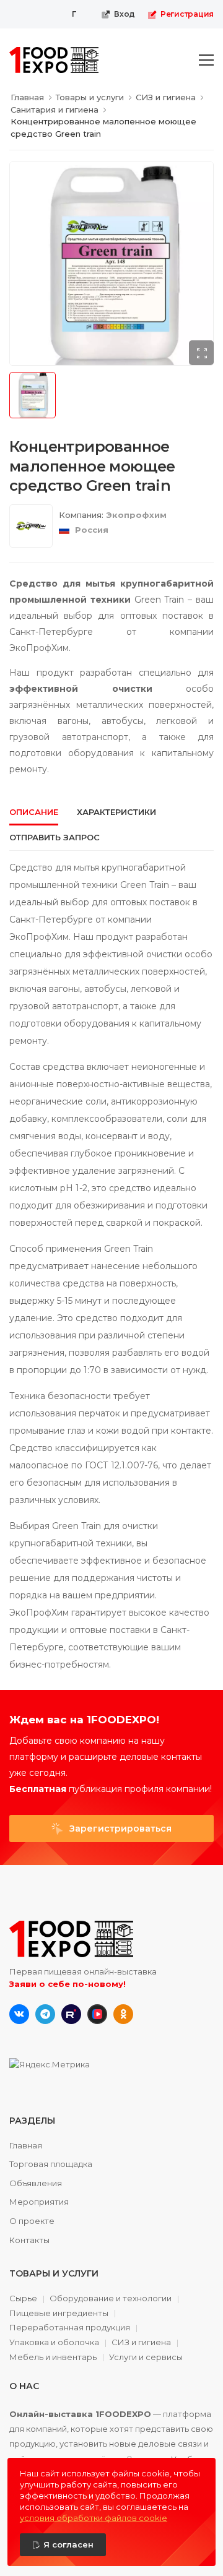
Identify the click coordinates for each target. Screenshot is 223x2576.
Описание (34, 812)
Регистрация (187, 14)
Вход (125, 14)
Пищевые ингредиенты (59, 2314)
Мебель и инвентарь (53, 2358)
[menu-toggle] (206, 60)
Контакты (29, 2240)
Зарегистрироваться (119, 1829)
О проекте (32, 2221)
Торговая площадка (51, 2164)
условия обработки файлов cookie (94, 2518)
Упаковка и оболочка (54, 2343)
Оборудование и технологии (111, 2299)
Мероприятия (39, 2202)
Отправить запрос (55, 837)
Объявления (36, 2183)
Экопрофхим (136, 515)
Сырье (23, 2299)
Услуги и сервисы (146, 2357)
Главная (26, 2145)
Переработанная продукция (70, 2328)
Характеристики (116, 812)
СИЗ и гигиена (141, 2343)
